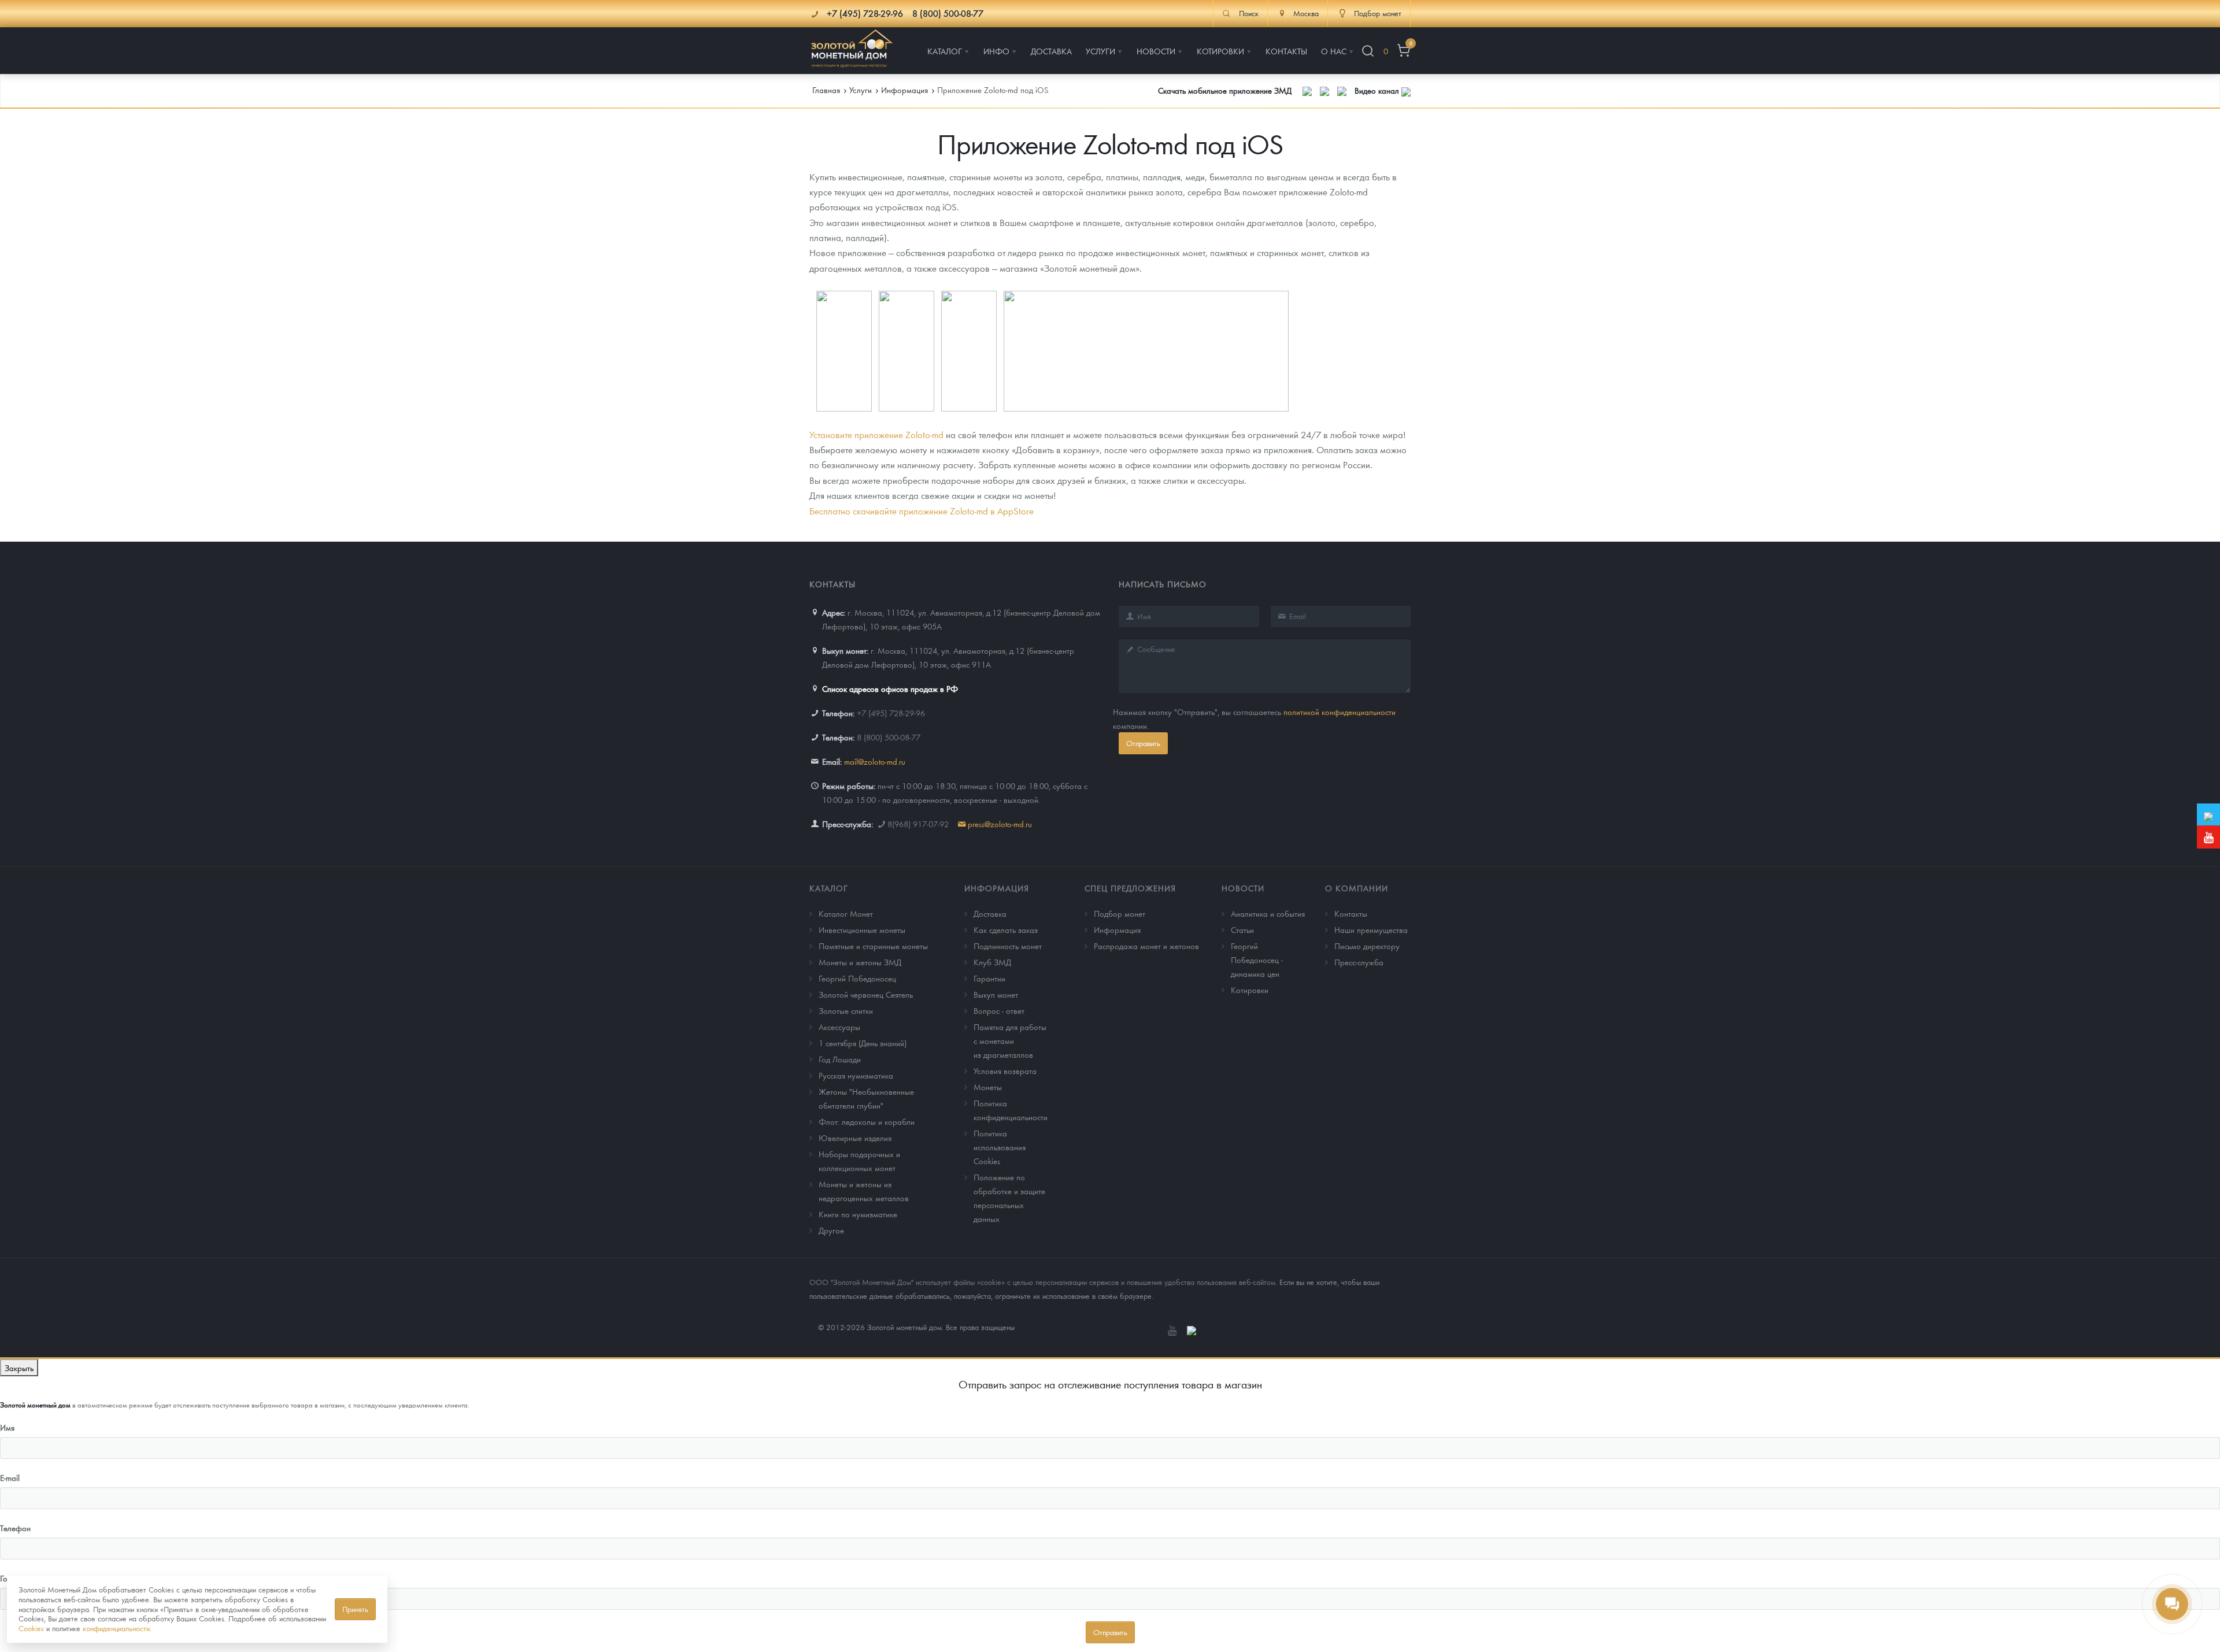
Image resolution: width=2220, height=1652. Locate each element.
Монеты (988, 1087)
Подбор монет (1120, 913)
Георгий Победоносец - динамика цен (1257, 960)
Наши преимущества (1371, 929)
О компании (1357, 888)
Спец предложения (1130, 888)
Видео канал (1378, 90)
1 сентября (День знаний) (863, 1043)
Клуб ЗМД (992, 962)
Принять (355, 1609)
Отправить (1143, 743)
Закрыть (19, 1368)
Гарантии (989, 978)
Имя (7, 1427)
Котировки (1250, 990)
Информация (997, 888)
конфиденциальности (116, 1628)
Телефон (15, 1528)
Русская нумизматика (856, 1075)
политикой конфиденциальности (1340, 712)
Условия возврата (1005, 1071)
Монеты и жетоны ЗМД (860, 962)
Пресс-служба (1359, 962)
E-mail (10, 1477)
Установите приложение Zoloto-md (876, 434)
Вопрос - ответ (999, 1010)
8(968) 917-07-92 (918, 824)
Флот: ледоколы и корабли (867, 1121)
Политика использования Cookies (1000, 1147)
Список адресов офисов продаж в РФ (890, 688)
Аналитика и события (1268, 913)
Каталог (829, 888)
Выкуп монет (996, 994)
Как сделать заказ (1006, 929)
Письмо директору (1367, 946)
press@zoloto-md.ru (1000, 824)
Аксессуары (839, 1027)
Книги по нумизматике (858, 1214)
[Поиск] (1368, 51)
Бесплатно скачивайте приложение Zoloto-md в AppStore (923, 511)
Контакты (1351, 913)
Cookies (31, 1628)
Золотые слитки (846, 1010)
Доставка (990, 913)
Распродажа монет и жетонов (1146, 946)
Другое (831, 1230)
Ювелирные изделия (855, 1138)
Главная (826, 90)
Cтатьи (1242, 929)
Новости (1243, 888)
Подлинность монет (1008, 946)
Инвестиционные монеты (862, 929)
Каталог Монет (846, 913)
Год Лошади (840, 1059)
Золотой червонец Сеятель (866, 994)
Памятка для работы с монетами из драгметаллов (1010, 1040)
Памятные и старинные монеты (873, 946)
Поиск (1249, 13)
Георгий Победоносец (857, 978)
